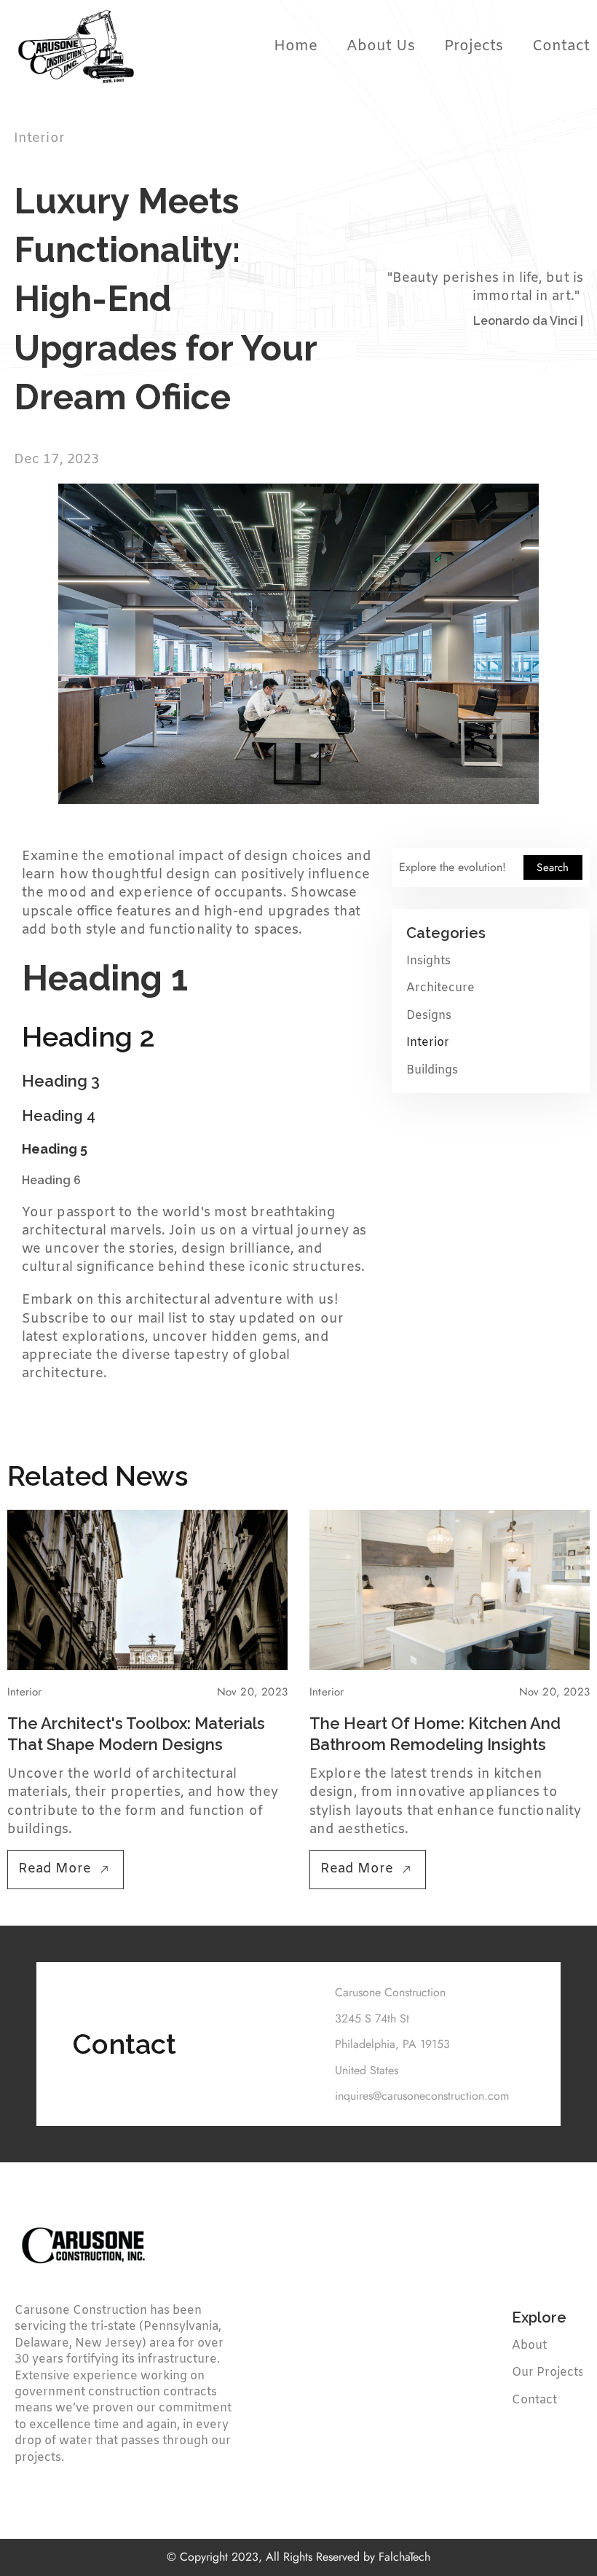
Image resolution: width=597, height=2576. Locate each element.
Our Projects (548, 2372)
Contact (561, 46)
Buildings (432, 1070)
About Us (381, 46)
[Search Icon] (491, 867)
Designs (429, 1016)
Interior (428, 1043)
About (529, 2345)
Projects (474, 46)
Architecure (440, 989)
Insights (428, 961)
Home (296, 46)
